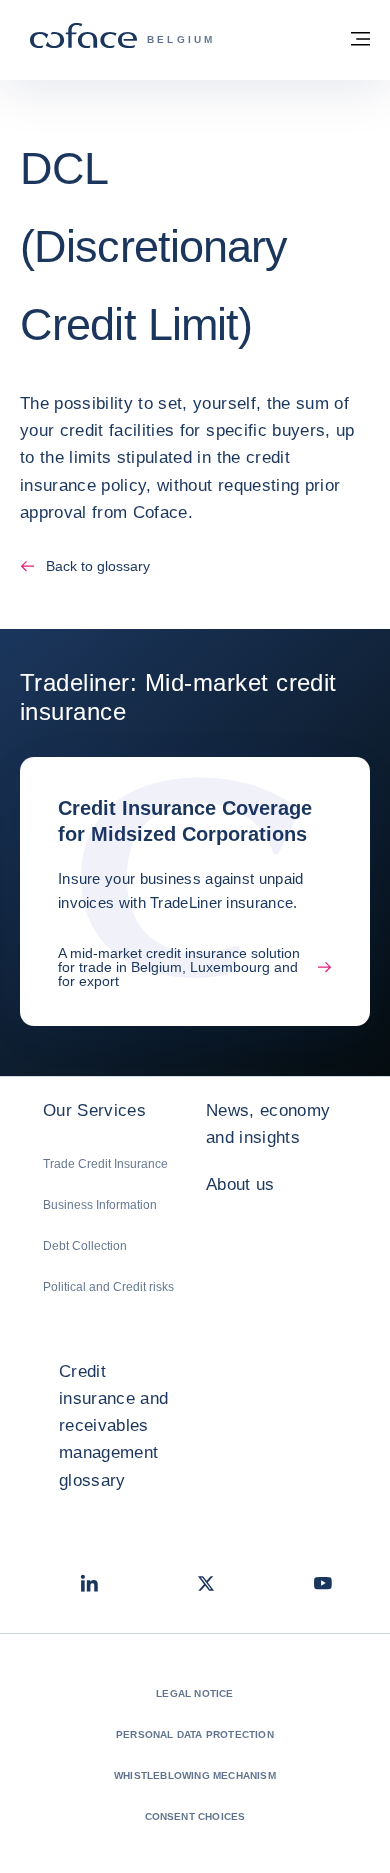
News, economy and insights (268, 1124)
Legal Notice (194, 1693)
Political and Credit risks (108, 1287)
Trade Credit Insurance (105, 1164)
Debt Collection (85, 1246)
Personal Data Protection (195, 1734)
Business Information (100, 1205)
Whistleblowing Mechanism (195, 1775)
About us (240, 1184)
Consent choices (195, 1816)
